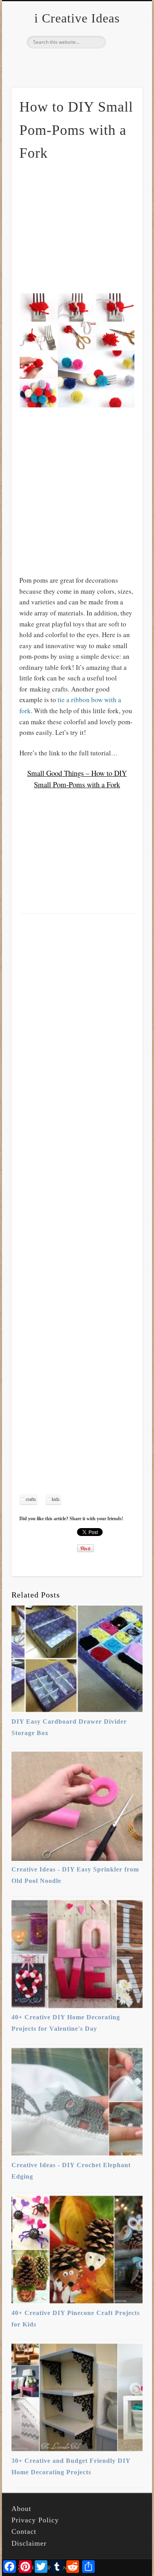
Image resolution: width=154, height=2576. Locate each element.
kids (56, 1499)
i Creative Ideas (77, 18)
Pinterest (76, 62)
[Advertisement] (86, 227)
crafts (31, 1499)
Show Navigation (123, 71)
